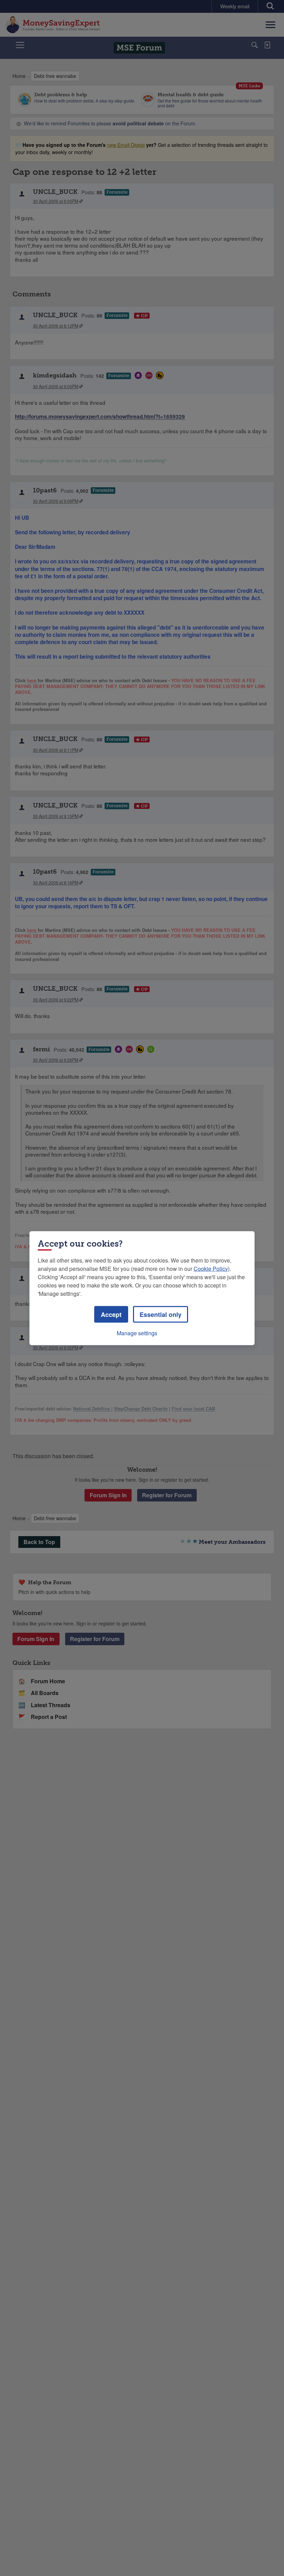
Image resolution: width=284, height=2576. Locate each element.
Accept (111, 1314)
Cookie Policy (211, 1268)
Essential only (161, 1314)
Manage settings (137, 1333)
